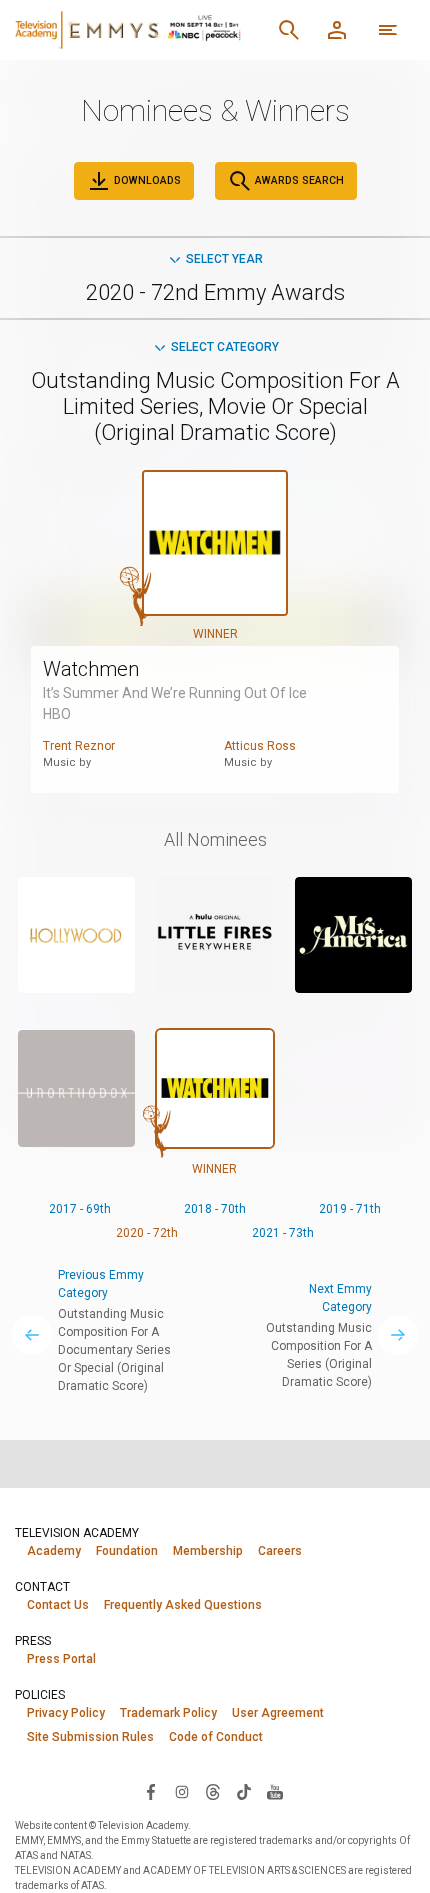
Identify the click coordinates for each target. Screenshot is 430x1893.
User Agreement (278, 1713)
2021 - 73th (283, 1233)
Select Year (224, 259)
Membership (208, 1551)
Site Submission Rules (90, 1737)
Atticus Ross (260, 746)
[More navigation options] (388, 30)
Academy (54, 1551)
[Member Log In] (337, 30)
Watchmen (91, 669)
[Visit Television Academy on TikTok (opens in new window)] (244, 1791)
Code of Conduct (216, 1737)
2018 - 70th (215, 1209)
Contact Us (58, 1605)
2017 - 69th (80, 1209)
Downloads (146, 180)
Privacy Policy (66, 1713)
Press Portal (61, 1659)
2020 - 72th (147, 1233)
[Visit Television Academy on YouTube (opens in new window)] (275, 1791)
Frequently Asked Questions (183, 1605)
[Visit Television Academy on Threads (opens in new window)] (213, 1791)
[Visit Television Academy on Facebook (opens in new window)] (151, 1791)
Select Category (225, 347)
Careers (280, 1551)
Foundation (127, 1551)
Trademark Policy (168, 1713)
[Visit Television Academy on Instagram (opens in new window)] (182, 1791)
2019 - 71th (350, 1209)
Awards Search (298, 180)
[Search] (289, 30)
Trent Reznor (79, 746)
